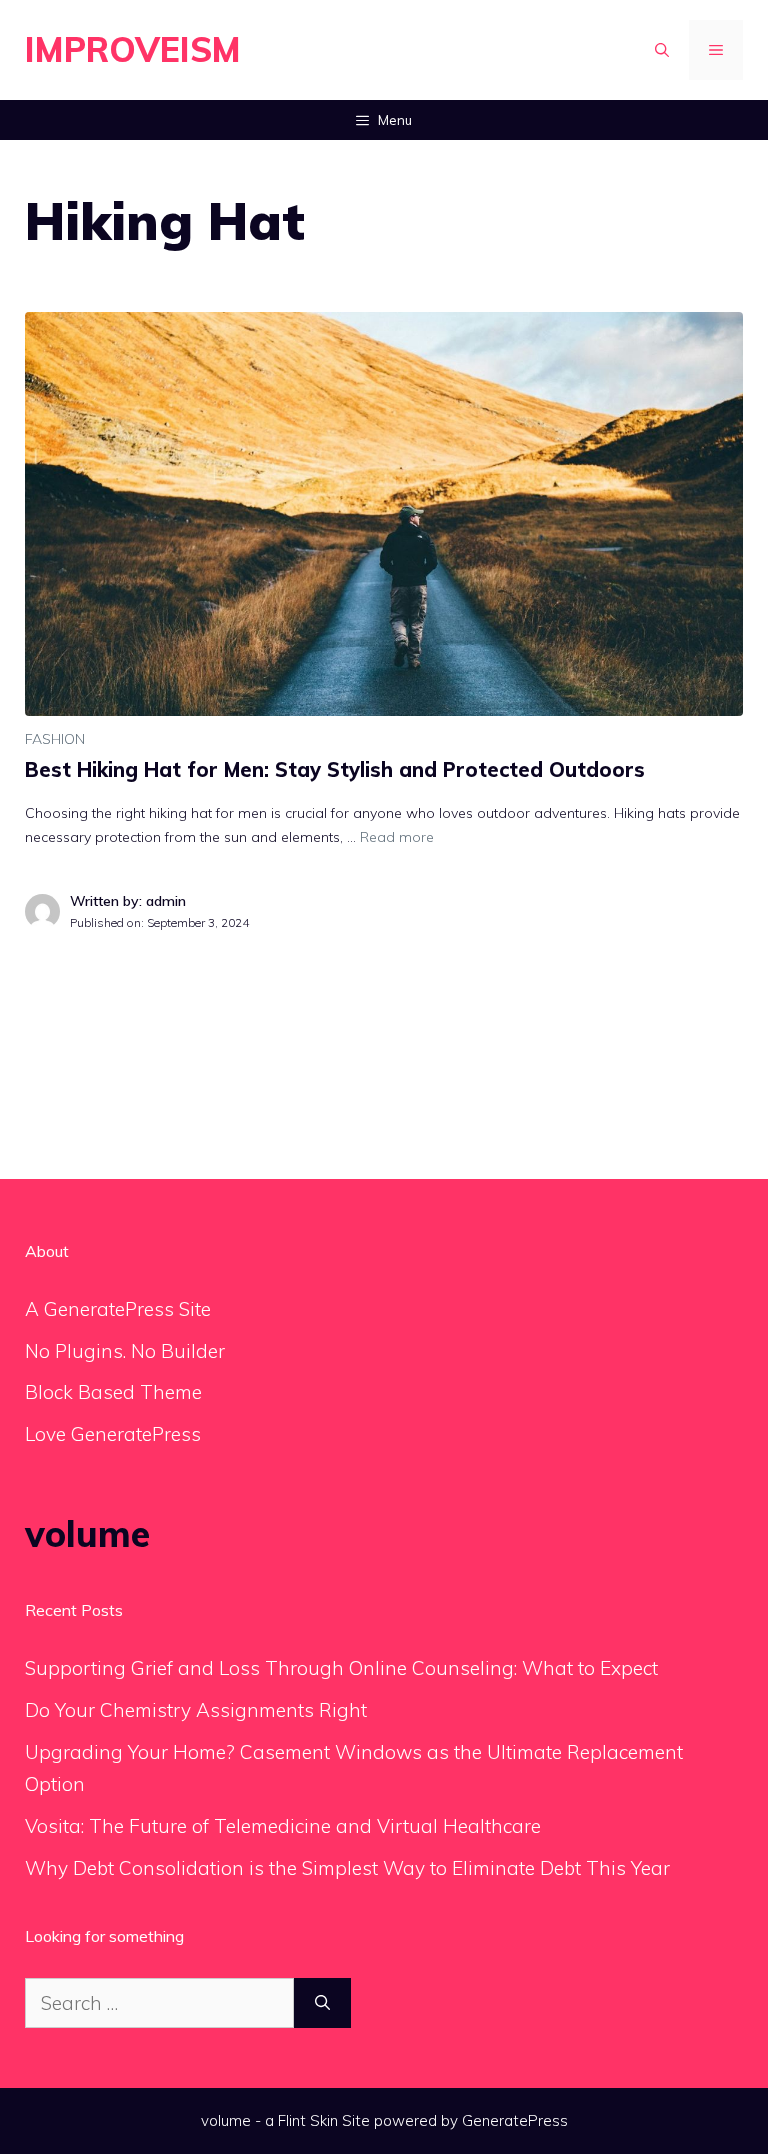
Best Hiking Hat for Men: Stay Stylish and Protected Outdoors (335, 769)
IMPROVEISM (133, 49)
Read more (397, 837)
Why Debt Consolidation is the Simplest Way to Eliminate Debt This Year (347, 1868)
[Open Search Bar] (662, 50)
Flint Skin (308, 2120)
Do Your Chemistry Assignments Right (196, 1710)
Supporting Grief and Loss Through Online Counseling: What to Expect (341, 1668)
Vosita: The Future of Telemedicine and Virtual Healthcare (283, 1826)
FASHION (55, 739)
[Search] (322, 2003)
